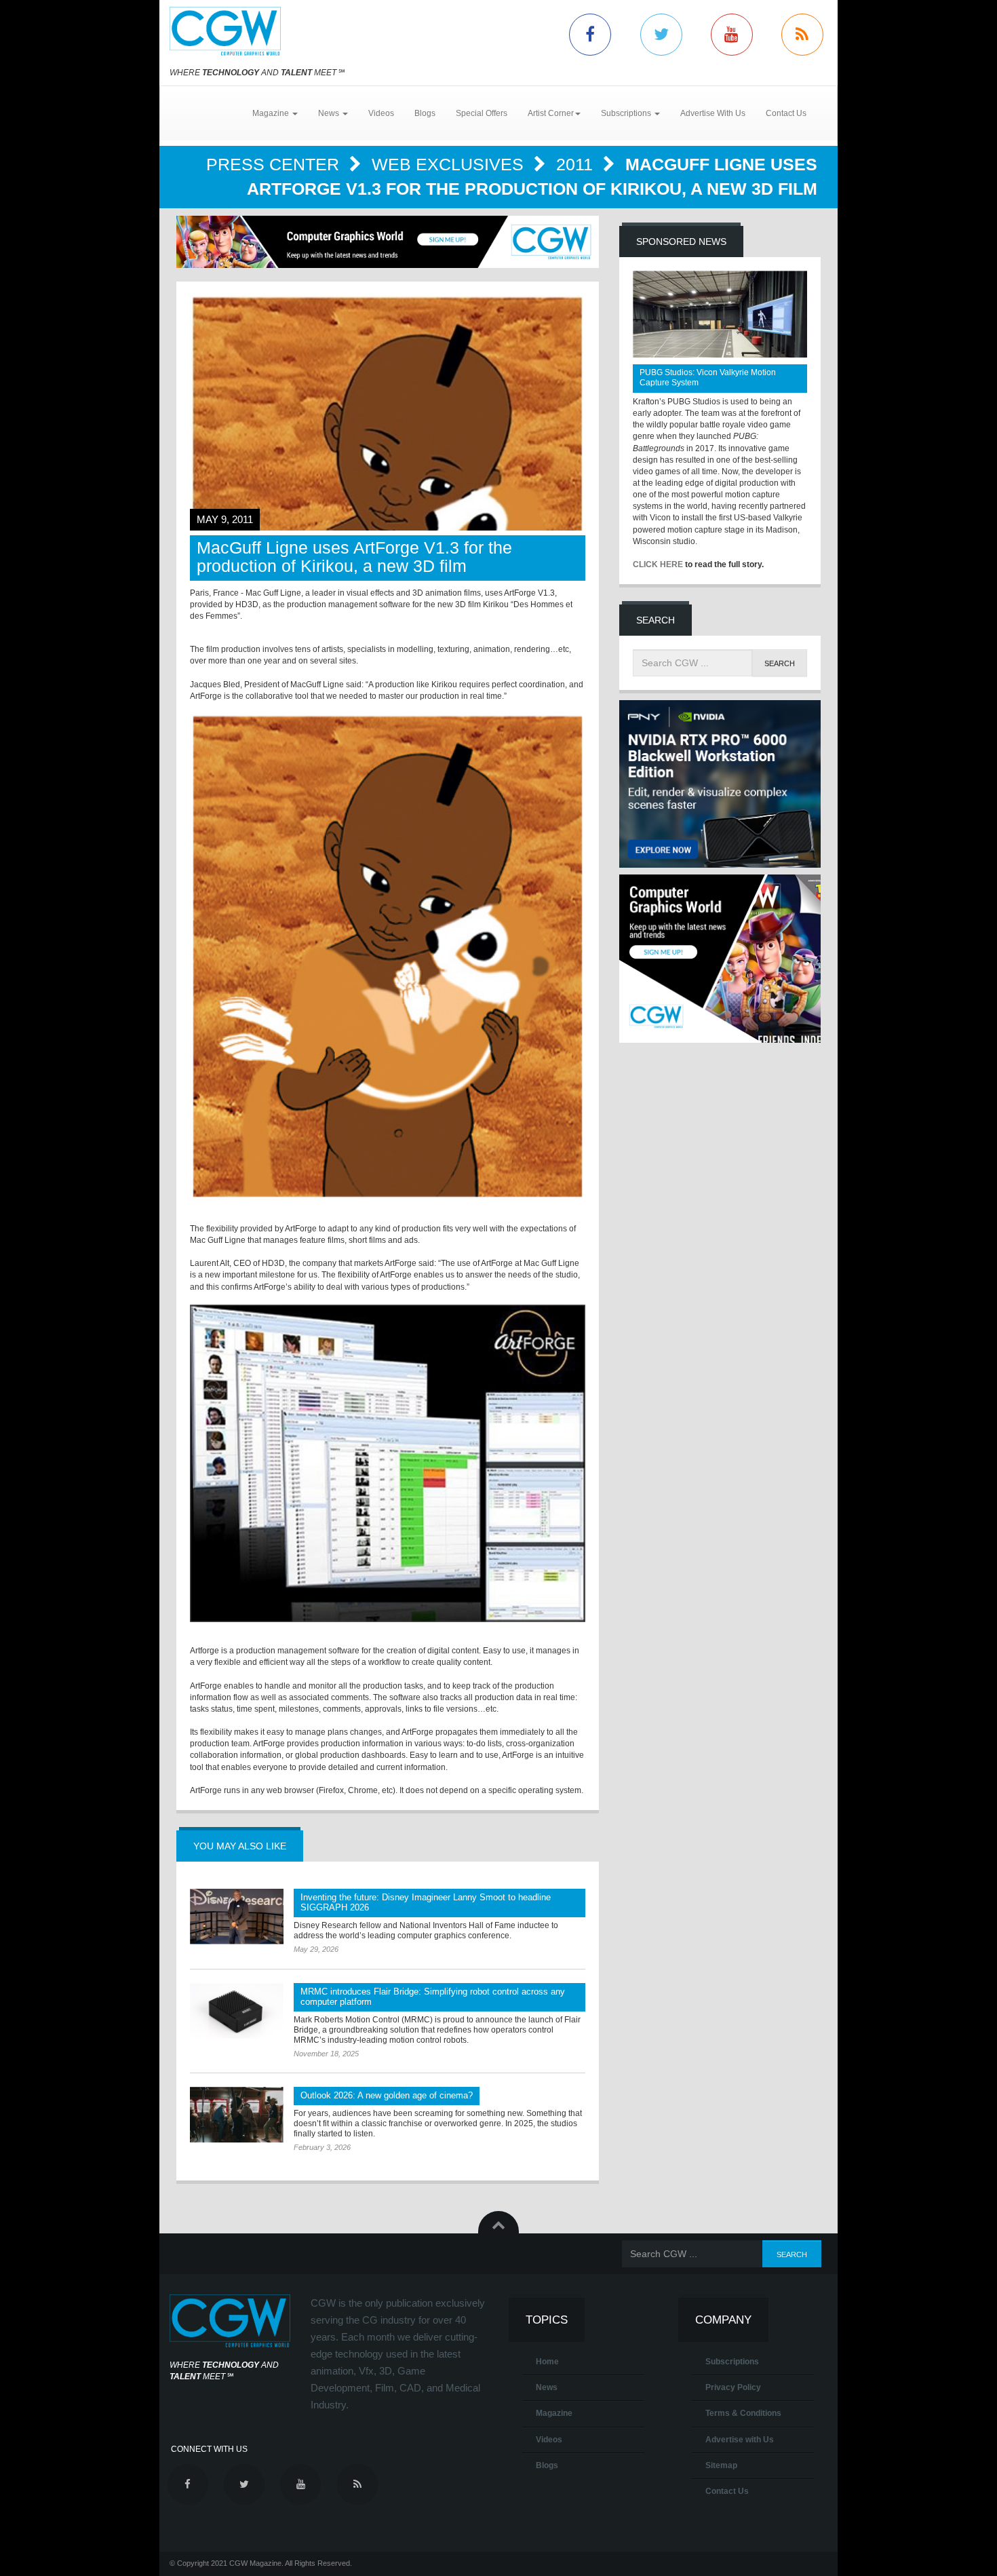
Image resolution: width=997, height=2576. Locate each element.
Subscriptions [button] (627, 113)
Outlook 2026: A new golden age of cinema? (387, 2095)
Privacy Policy (733, 2387)
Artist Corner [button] (551, 113)
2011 (577, 164)
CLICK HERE (658, 564)
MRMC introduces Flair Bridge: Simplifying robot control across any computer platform (433, 1997)
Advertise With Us (713, 113)
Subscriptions (732, 2362)
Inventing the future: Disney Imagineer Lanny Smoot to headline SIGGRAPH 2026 (426, 1902)
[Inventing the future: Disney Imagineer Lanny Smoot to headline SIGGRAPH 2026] (237, 1917)
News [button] (330, 113)
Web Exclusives (450, 164)
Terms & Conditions (743, 2413)
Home (547, 2362)
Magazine (554, 2413)
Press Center (275, 164)
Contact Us (786, 113)
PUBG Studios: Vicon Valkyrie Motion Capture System (708, 378)
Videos (381, 113)
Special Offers (482, 113)
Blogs (425, 113)
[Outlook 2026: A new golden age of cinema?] (237, 2115)
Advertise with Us (740, 2440)
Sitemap (721, 2465)
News (547, 2387)
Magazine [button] (272, 113)
